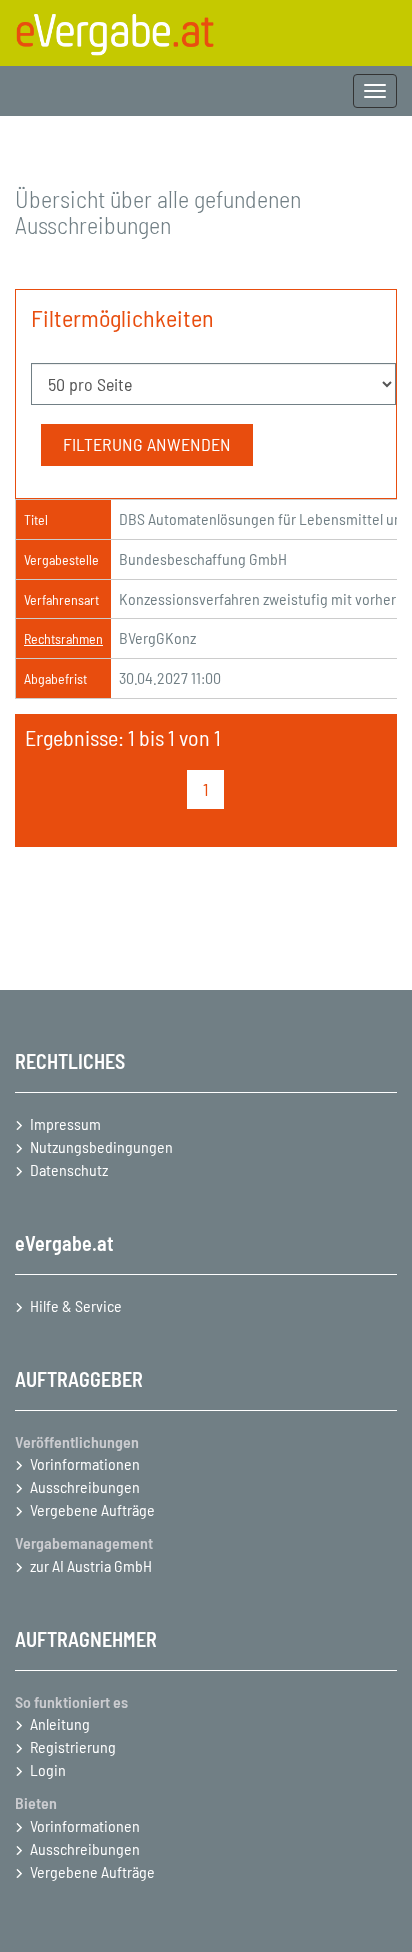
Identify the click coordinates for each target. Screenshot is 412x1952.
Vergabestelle (61, 559)
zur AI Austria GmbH (91, 1565)
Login (48, 1769)
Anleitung (60, 1723)
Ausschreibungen (85, 1486)
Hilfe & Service (76, 1305)
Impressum (65, 1123)
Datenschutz (69, 1169)
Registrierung (73, 1746)
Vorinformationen (85, 1463)
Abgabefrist (55, 678)
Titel (36, 519)
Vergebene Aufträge (92, 1509)
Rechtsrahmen (63, 638)
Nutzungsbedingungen (101, 1146)
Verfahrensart (61, 599)
